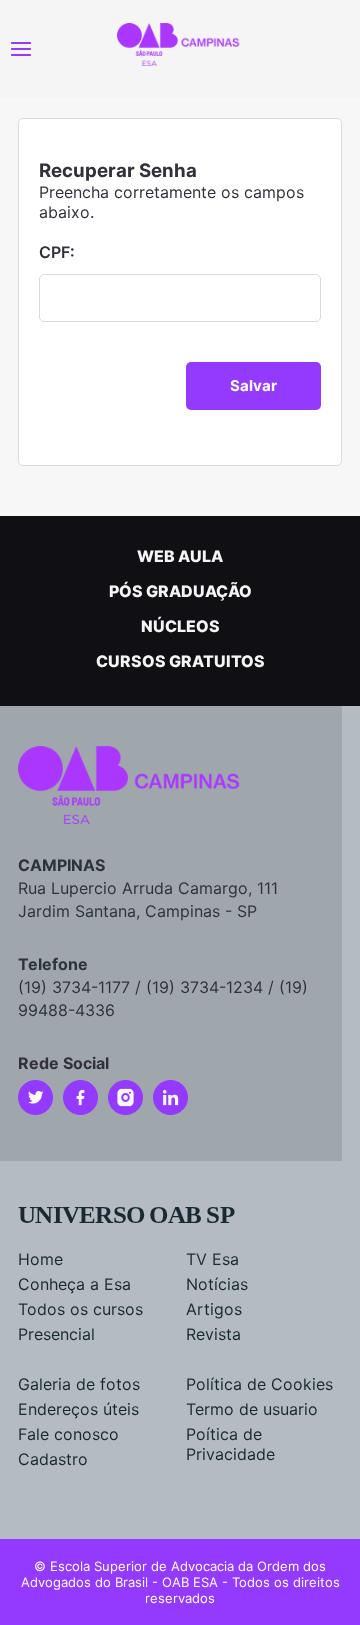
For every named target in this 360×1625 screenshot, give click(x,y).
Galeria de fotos (79, 1384)
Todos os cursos (80, 1309)
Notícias (217, 1284)
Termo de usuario (252, 1409)
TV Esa (212, 1259)
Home (40, 1259)
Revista (213, 1334)
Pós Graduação (180, 591)
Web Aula (180, 556)
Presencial (56, 1334)
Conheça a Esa (74, 1284)
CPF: (57, 252)
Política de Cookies (259, 1384)
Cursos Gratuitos (180, 661)
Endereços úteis (78, 1409)
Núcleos (180, 626)
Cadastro (53, 1459)
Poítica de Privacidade (230, 1444)
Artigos (214, 1309)
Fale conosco (68, 1434)
